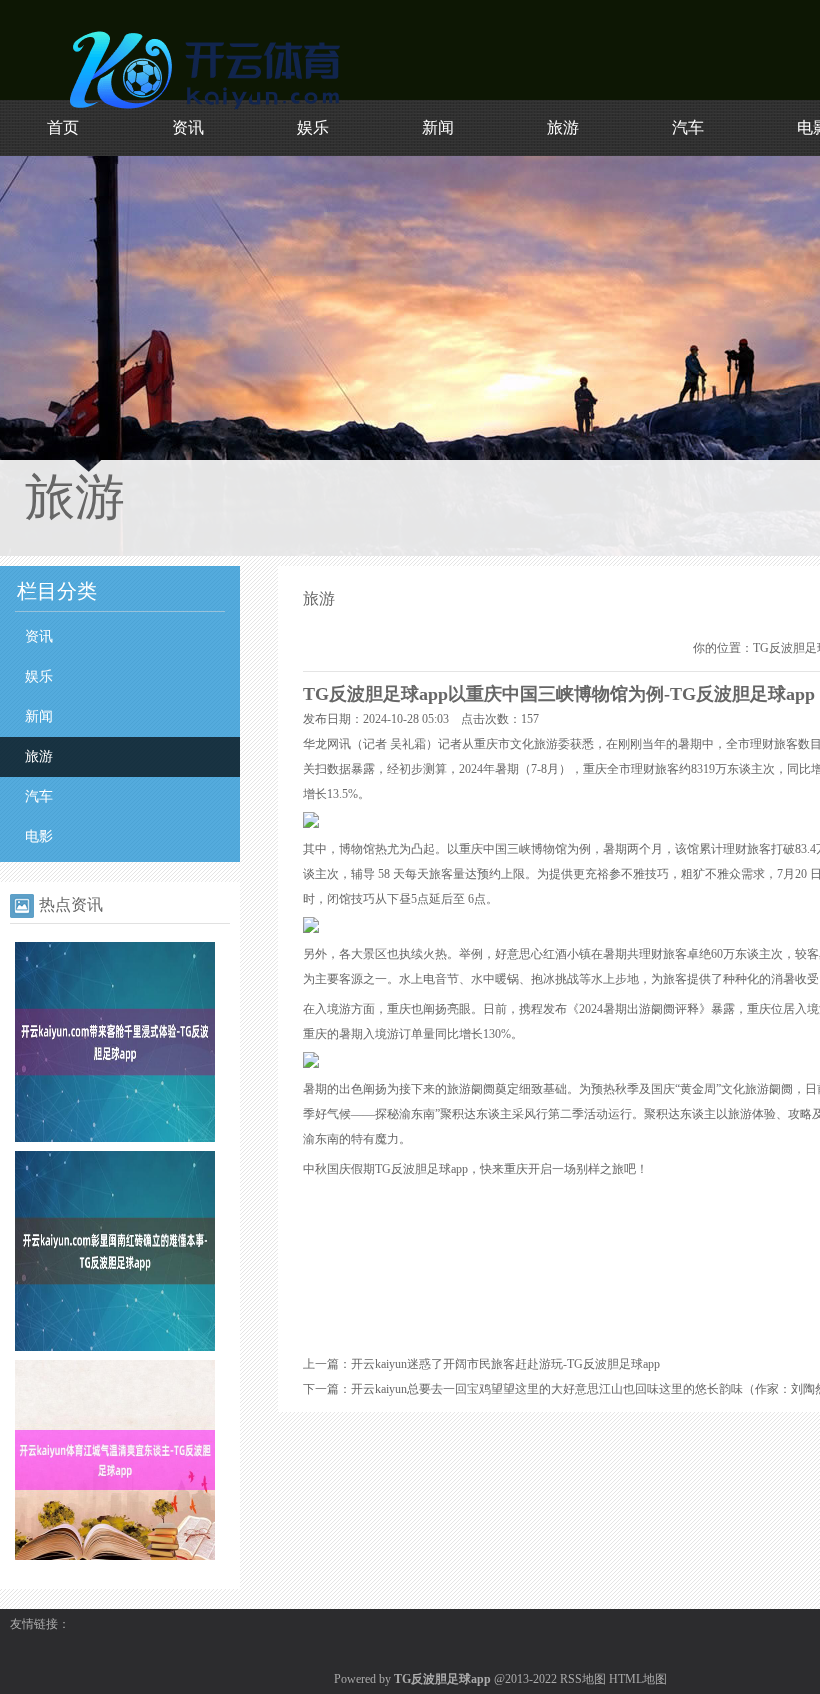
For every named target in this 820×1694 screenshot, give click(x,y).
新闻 (438, 127)
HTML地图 (638, 1679)
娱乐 (313, 127)
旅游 (563, 127)
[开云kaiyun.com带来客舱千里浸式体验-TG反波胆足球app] (115, 1138)
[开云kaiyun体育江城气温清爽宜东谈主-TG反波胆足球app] (115, 1556)
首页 (63, 127)
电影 (39, 836)
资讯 (188, 127)
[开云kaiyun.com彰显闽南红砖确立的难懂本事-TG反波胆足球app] (115, 1347)
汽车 (688, 127)
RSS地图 (583, 1679)
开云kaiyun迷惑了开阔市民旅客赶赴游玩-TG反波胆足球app (505, 1364)
